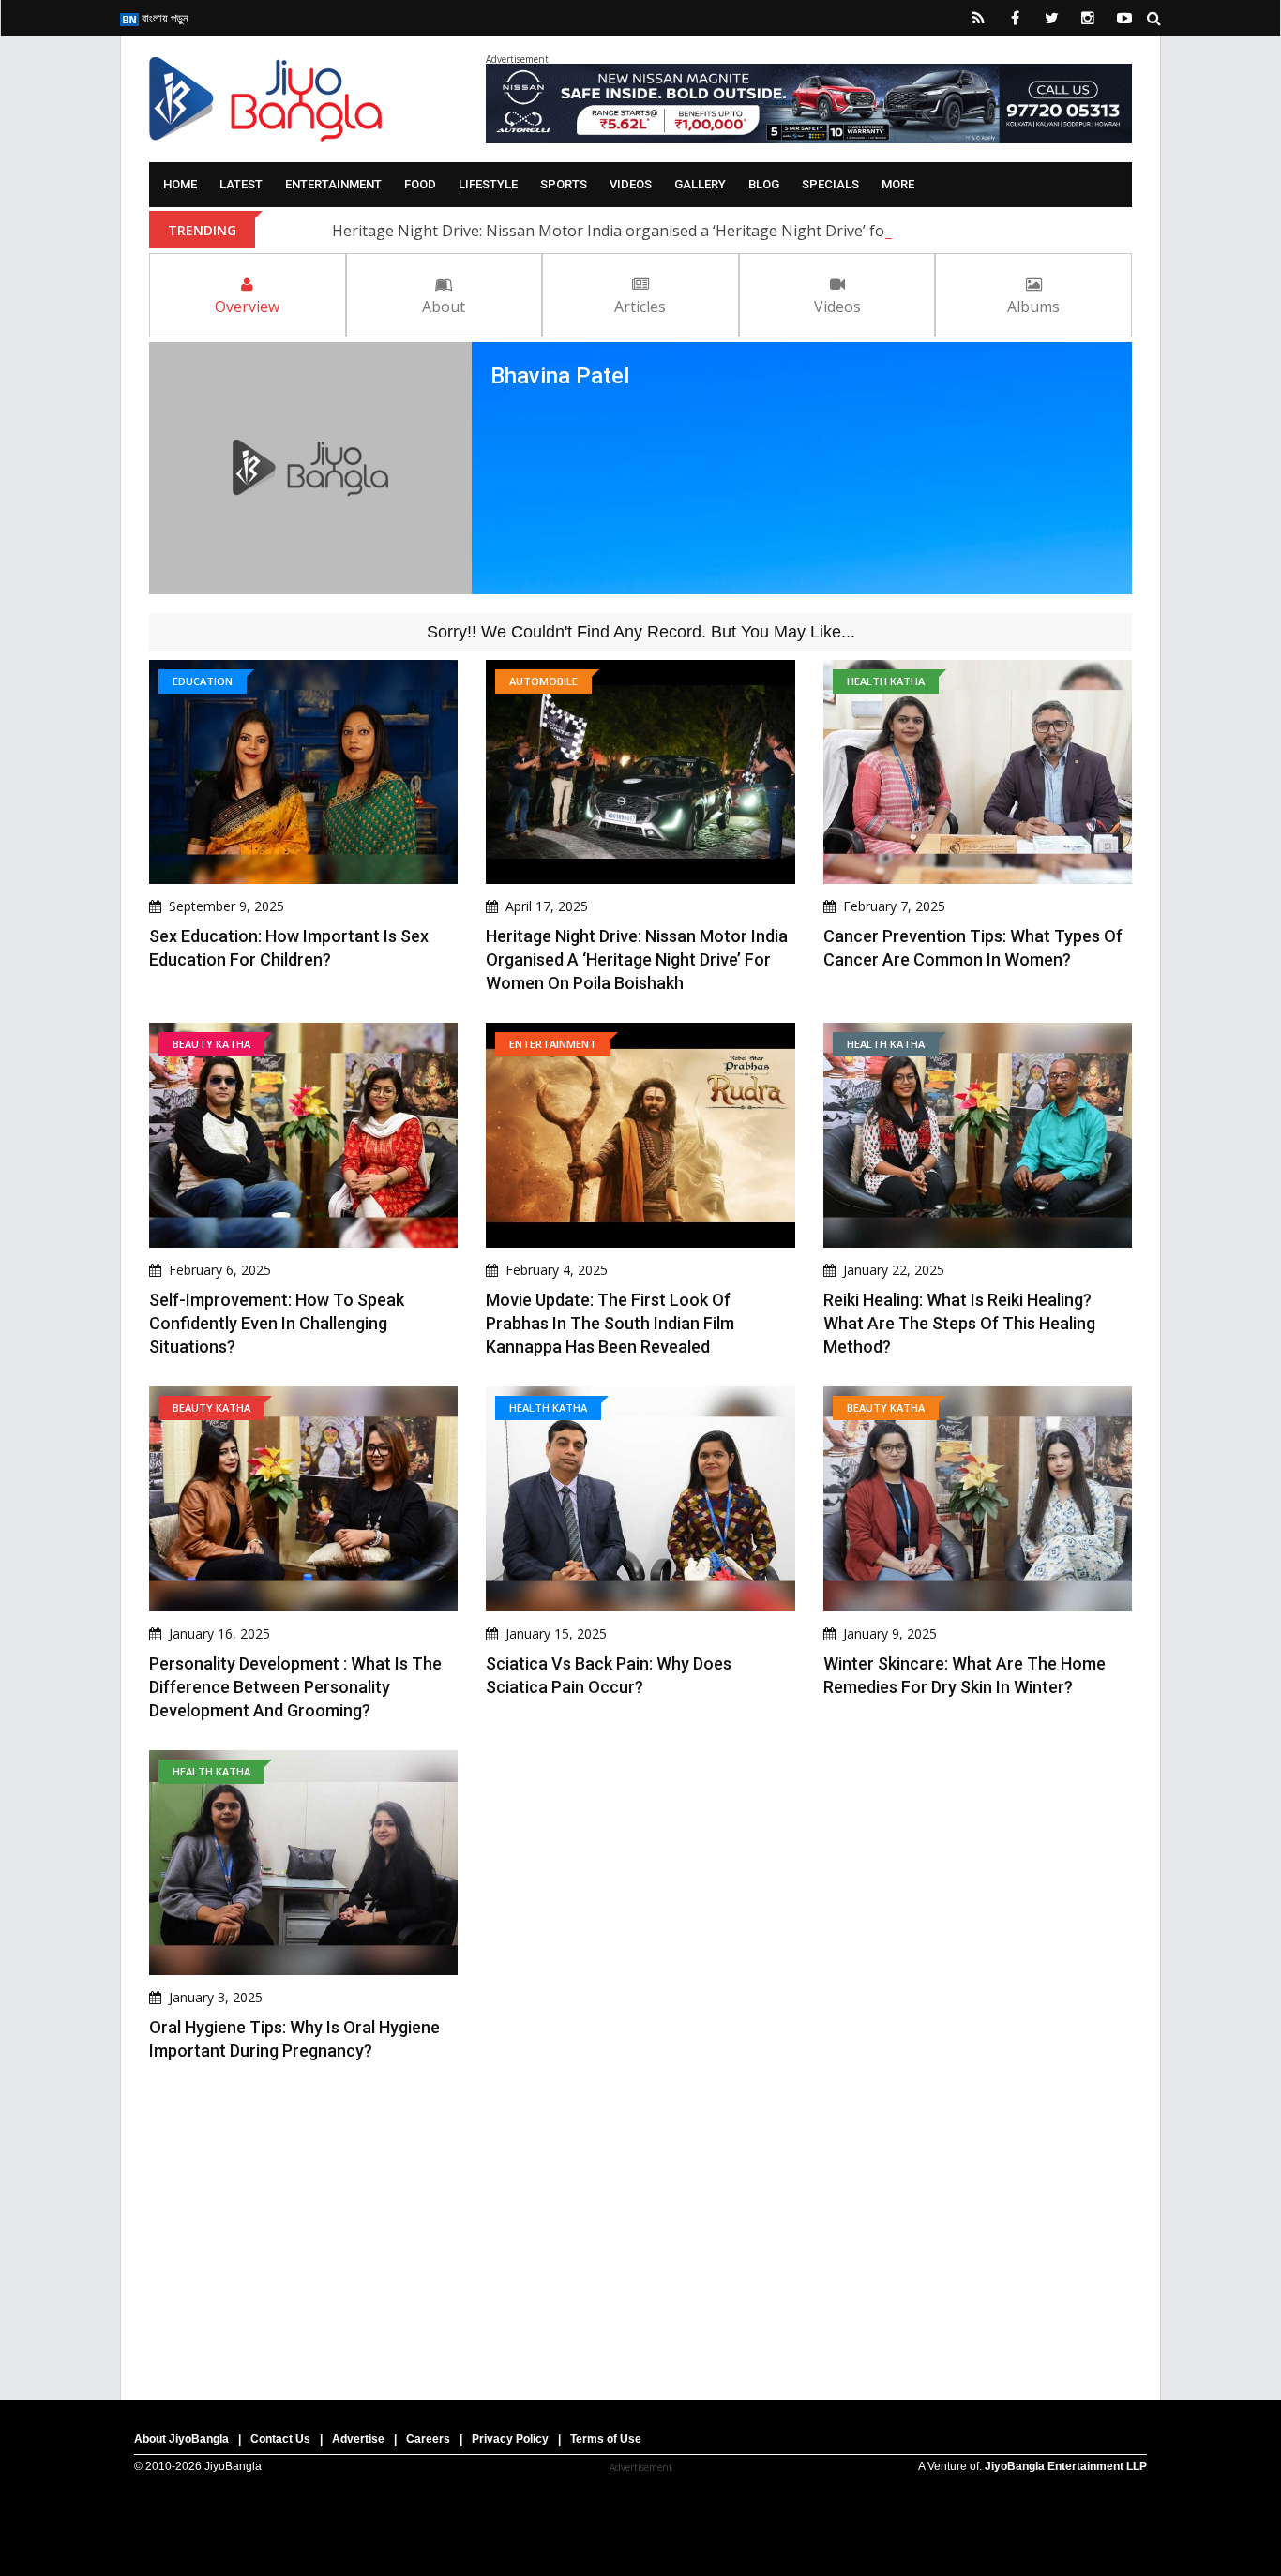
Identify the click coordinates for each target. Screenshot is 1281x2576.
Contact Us (280, 2439)
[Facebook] (1015, 18)
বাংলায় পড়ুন (164, 18)
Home (180, 184)
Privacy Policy (510, 2439)
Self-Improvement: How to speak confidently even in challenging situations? (277, 1323)
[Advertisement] (640, 2222)
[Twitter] (1051, 18)
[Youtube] (1124, 18)
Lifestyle (488, 184)
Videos (631, 184)
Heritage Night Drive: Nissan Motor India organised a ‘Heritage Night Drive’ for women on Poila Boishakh (705, 231)
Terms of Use (606, 2439)
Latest (241, 184)
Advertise (358, 2439)
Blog (764, 184)
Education (203, 681)
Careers (428, 2439)
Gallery (700, 184)
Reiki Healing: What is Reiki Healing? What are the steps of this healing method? (959, 1323)
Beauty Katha (211, 1044)
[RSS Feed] (978, 18)
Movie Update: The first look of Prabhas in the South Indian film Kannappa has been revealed (610, 1323)
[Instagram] (1088, 18)
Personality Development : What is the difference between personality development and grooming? (295, 1687)
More (898, 184)
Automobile (543, 681)
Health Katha (886, 681)
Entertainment (333, 184)
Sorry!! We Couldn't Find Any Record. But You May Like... (641, 632)
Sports (564, 184)
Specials (830, 184)
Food (420, 184)
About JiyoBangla (181, 2439)
